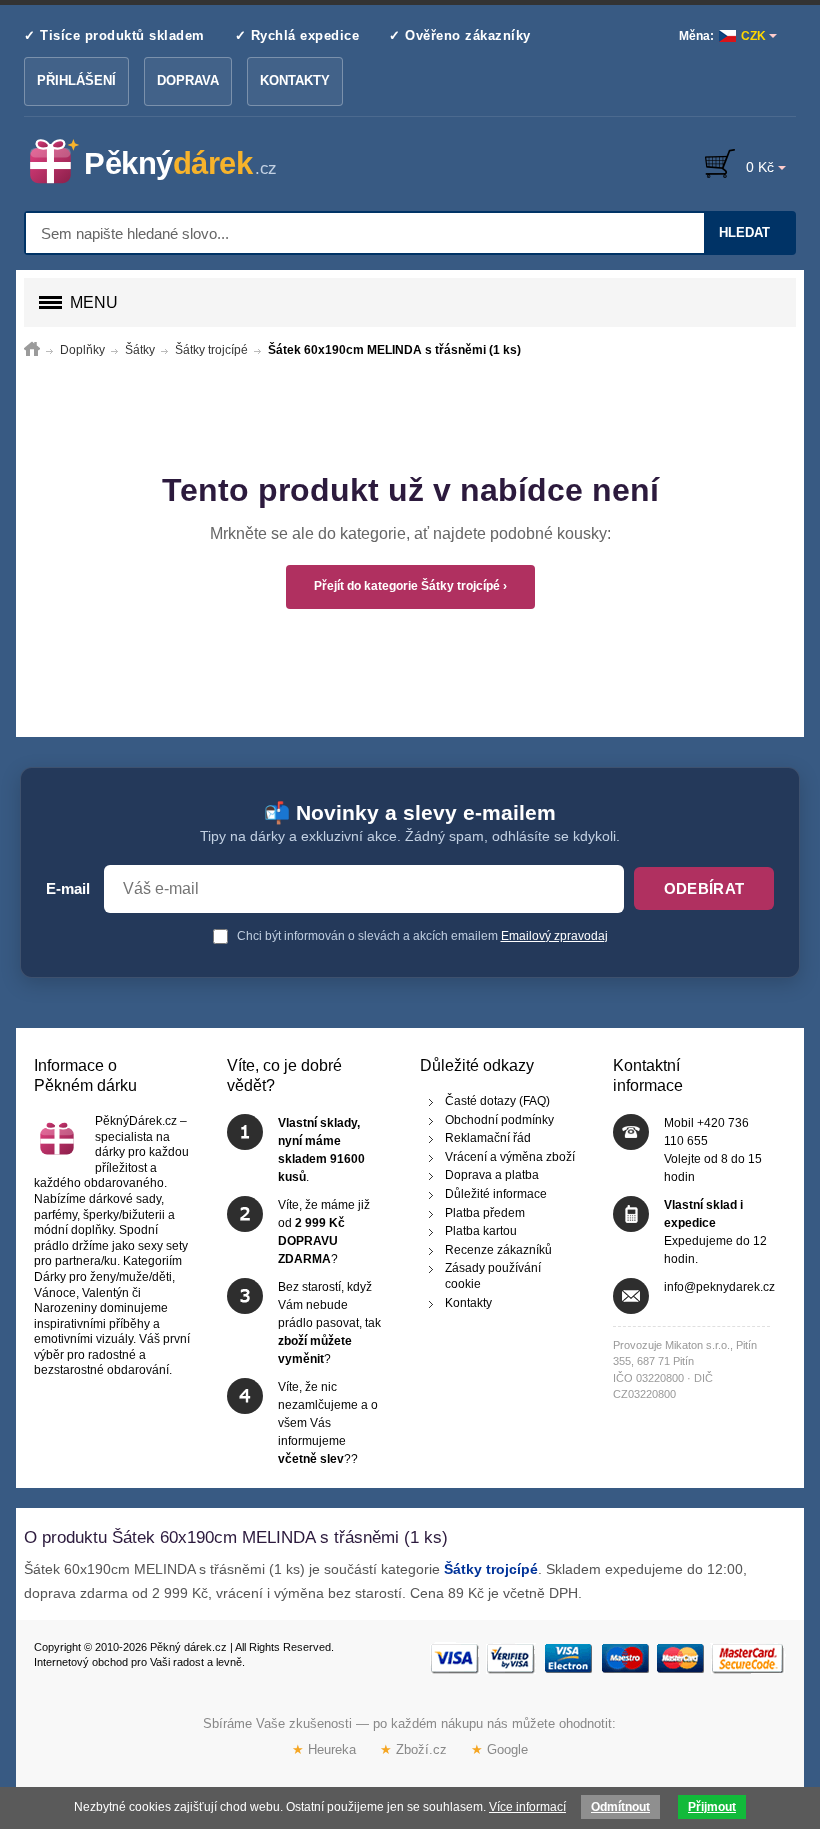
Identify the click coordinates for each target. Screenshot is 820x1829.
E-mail (68, 889)
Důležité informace (496, 1194)
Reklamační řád (488, 1138)
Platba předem (485, 1212)
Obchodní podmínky (499, 1119)
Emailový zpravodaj (554, 936)
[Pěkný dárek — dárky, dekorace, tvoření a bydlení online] (169, 162)
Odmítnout (620, 1807)
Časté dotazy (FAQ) (497, 1101)
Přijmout (712, 1807)
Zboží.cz (413, 1749)
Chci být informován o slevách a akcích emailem (421, 936)
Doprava (188, 80)
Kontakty (295, 80)
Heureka (324, 1749)
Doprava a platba (492, 1175)
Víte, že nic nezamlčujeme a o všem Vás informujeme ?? (328, 1423)
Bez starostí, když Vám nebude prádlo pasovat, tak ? (329, 1323)
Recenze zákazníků (498, 1250)
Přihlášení (76, 80)
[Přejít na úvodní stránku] (32, 350)
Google (499, 1749)
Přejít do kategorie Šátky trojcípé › (410, 586)
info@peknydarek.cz (719, 1287)
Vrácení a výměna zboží (510, 1157)
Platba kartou (481, 1231)
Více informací (527, 1807)
